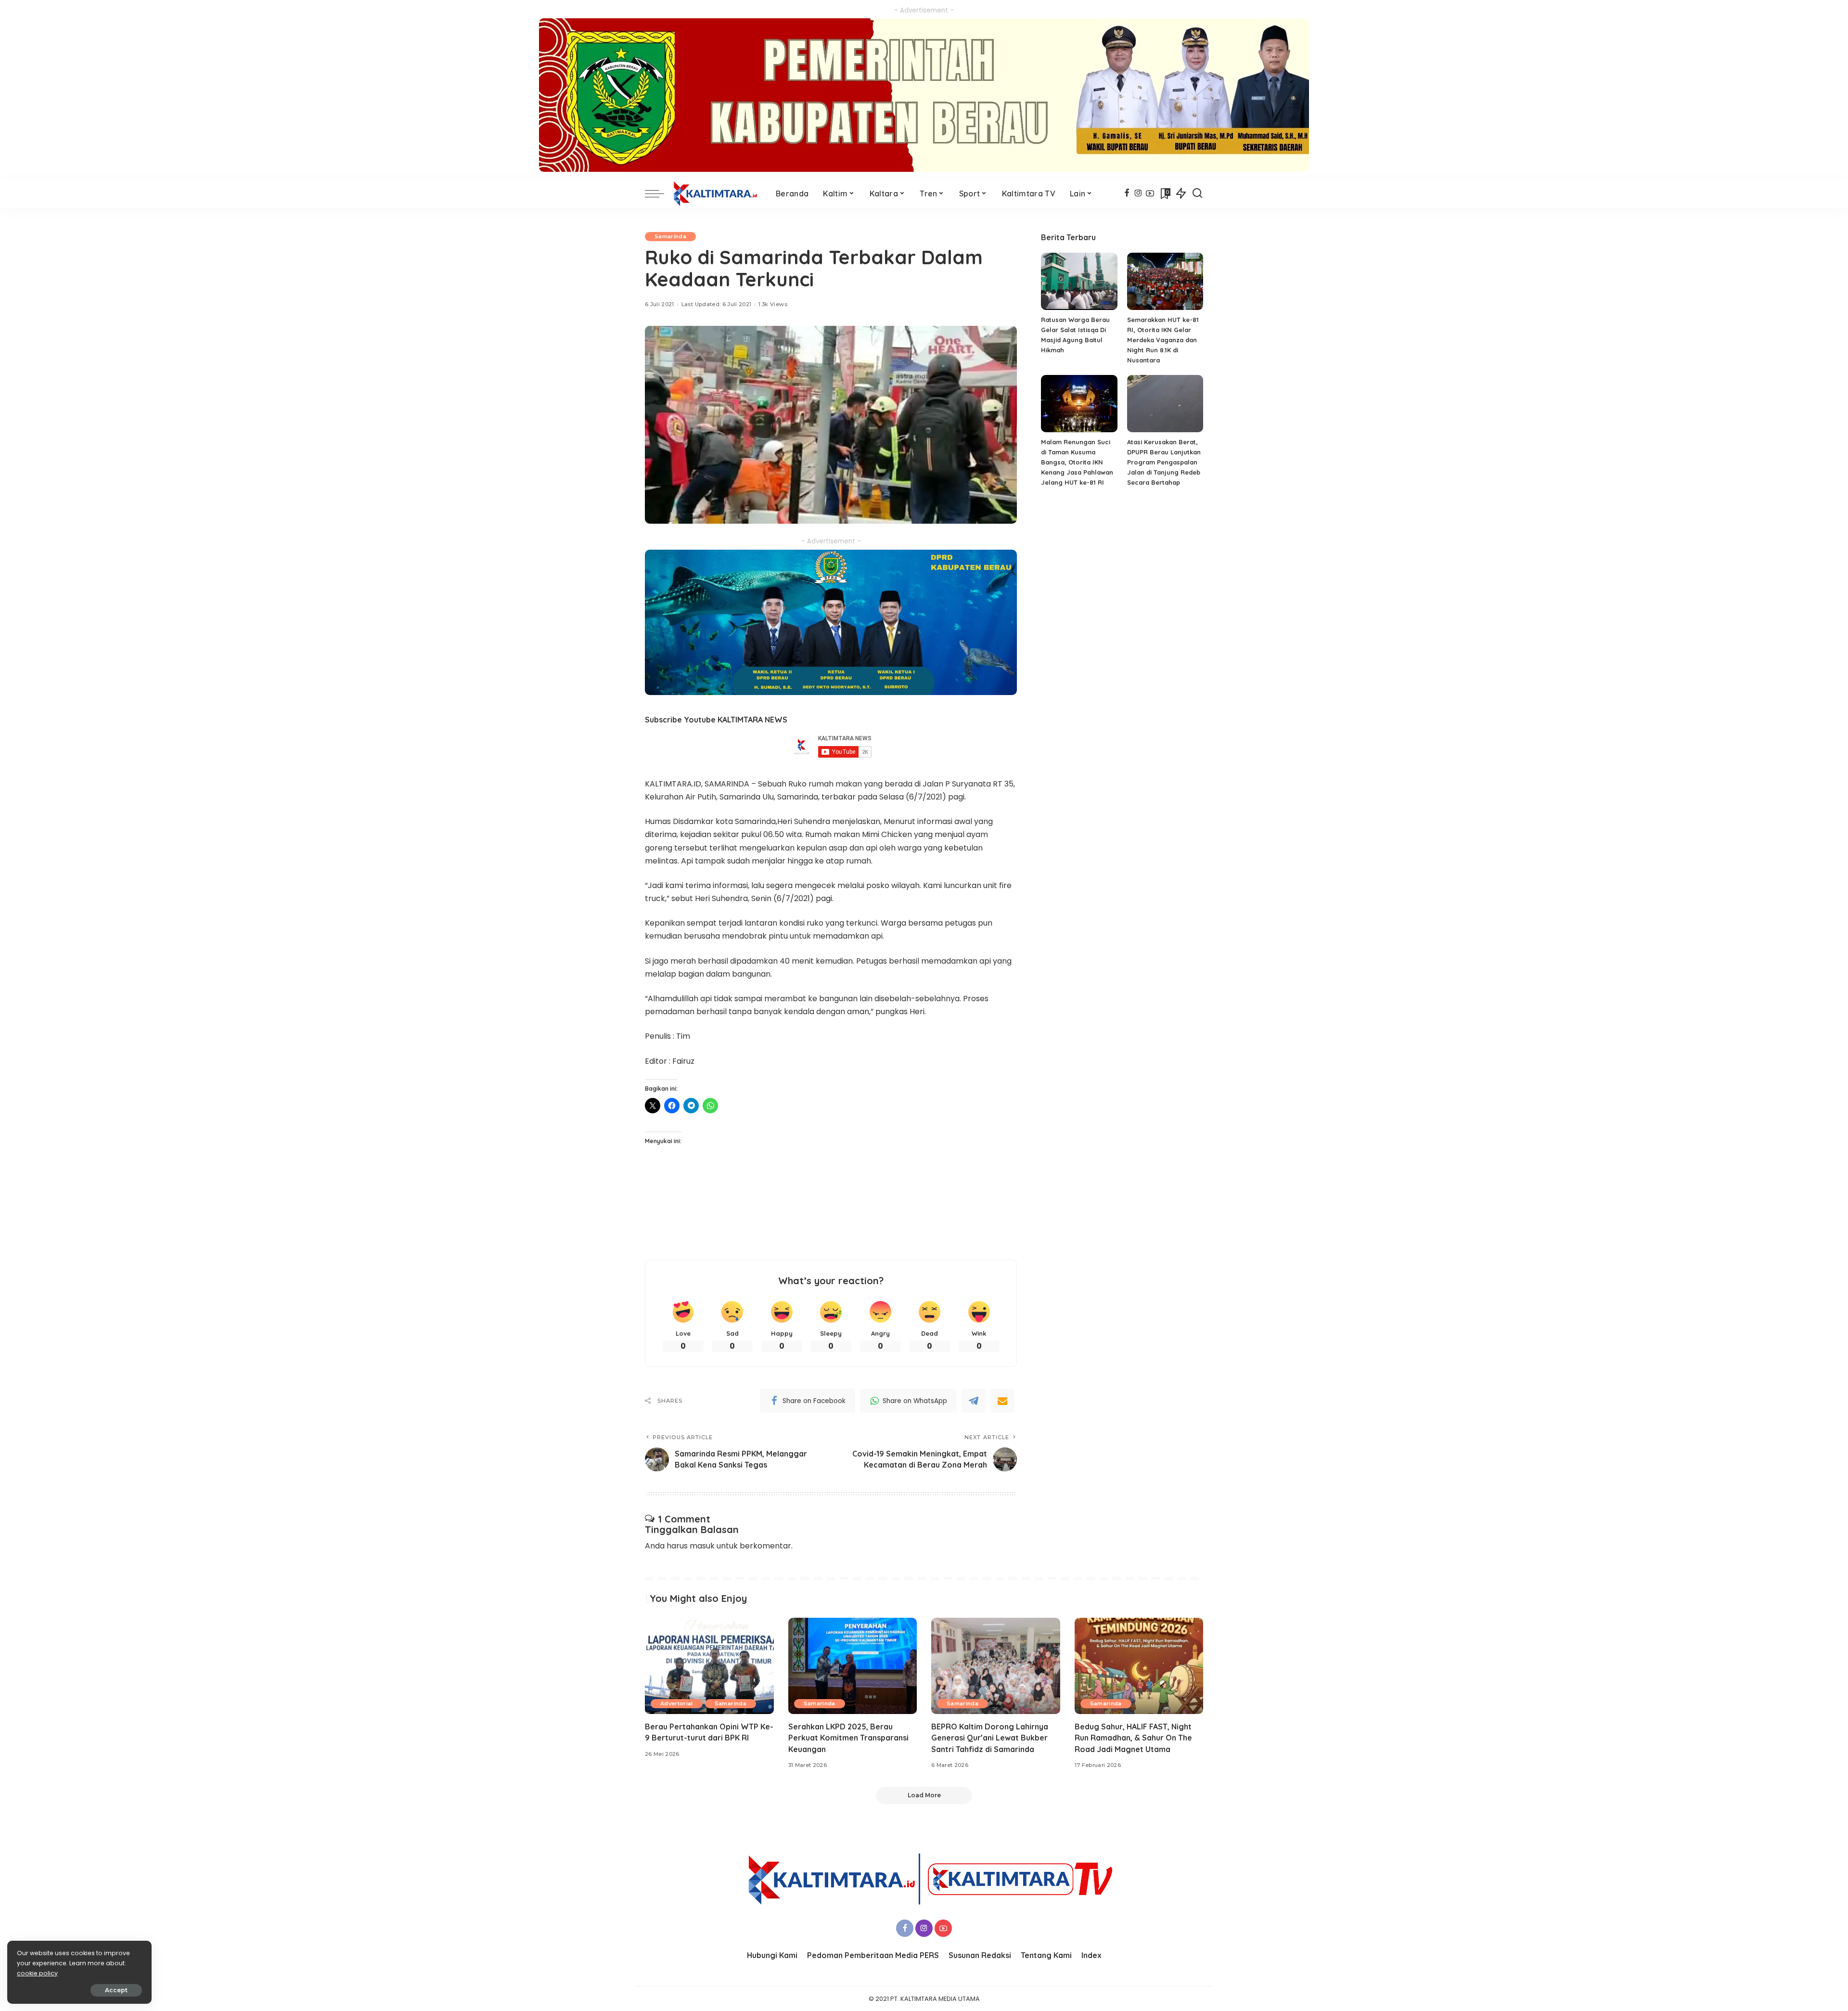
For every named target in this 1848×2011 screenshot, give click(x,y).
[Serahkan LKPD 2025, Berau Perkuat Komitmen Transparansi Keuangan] (853, 1666)
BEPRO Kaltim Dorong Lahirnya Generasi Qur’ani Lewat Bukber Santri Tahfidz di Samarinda (990, 1738)
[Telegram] (974, 1401)
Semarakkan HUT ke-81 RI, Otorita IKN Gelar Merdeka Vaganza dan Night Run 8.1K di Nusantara (1163, 340)
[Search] (1197, 193)
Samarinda (670, 236)
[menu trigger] (659, 193)
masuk (702, 1546)
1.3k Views (773, 304)
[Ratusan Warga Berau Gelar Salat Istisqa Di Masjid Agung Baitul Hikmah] (1079, 281)
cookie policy (37, 1973)
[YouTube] (1150, 193)
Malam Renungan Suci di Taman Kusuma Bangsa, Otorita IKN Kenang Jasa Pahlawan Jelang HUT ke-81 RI (1077, 462)
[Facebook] (1127, 193)
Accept (116, 1990)
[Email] (1002, 1401)
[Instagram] (1138, 193)
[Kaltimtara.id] (718, 193)
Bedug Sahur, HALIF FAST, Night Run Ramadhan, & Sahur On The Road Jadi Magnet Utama (1133, 1738)
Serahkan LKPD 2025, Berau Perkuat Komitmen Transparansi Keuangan (848, 1738)
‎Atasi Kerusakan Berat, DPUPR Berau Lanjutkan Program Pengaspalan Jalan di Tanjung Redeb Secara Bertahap (1164, 462)
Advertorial (677, 1703)
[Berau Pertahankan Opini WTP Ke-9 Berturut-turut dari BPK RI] (709, 1666)
